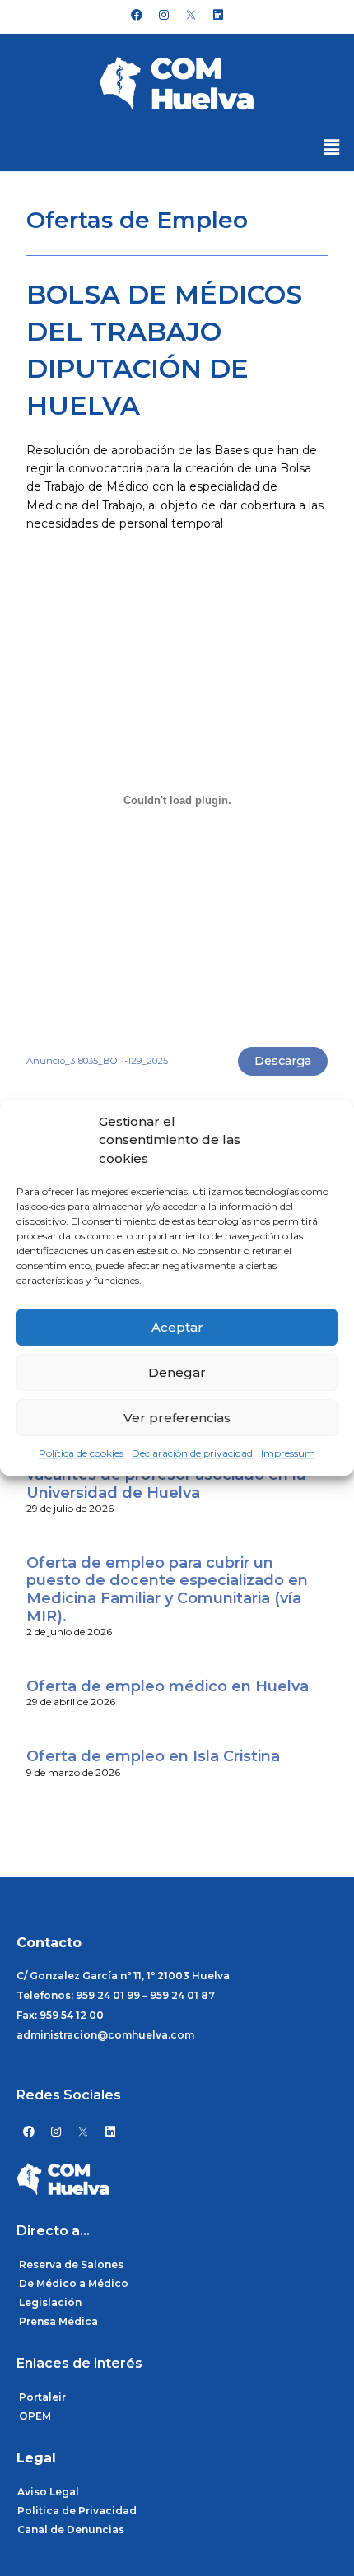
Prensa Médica (58, 2321)
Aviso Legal (48, 2492)
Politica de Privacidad (77, 2511)
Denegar (177, 1372)
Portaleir (42, 2397)
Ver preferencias (177, 1418)
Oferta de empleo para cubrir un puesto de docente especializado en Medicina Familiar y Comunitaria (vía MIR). (167, 1590)
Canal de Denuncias (71, 2530)
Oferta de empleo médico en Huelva (168, 1686)
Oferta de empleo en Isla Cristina (153, 1756)
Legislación (50, 2302)
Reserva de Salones (71, 2264)
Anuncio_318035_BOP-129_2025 (97, 1061)
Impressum (288, 1453)
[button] (332, 147)
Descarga (283, 1061)
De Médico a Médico (74, 2283)
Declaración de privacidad (192, 1453)
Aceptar (177, 1327)
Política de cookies (81, 1453)
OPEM (35, 2416)
